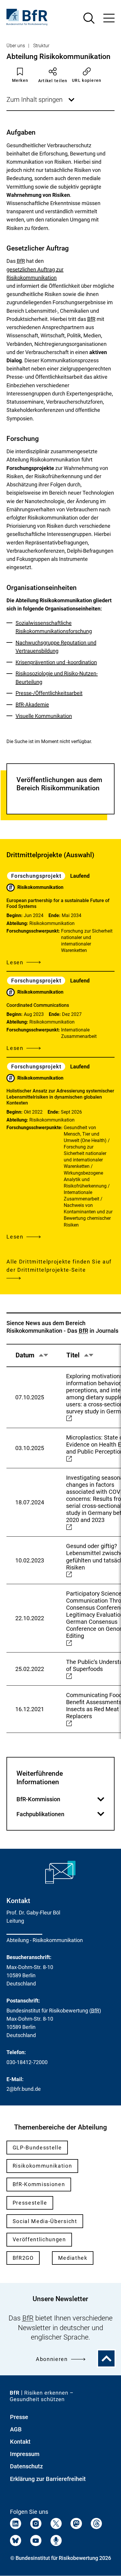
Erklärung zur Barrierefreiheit (48, 2479)
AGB (16, 2429)
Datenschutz (26, 2466)
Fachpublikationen (58, 1814)
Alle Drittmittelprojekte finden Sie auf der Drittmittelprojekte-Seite (59, 1266)
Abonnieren (52, 2359)
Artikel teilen (53, 81)
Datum (29, 1359)
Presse (19, 2417)
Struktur (41, 46)
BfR (21, 261)
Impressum (25, 2454)
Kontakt (20, 2442)
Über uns (16, 46)
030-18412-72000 (27, 2062)
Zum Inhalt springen (41, 103)
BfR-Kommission (58, 1799)
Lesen (15, 963)
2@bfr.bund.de (24, 2089)
